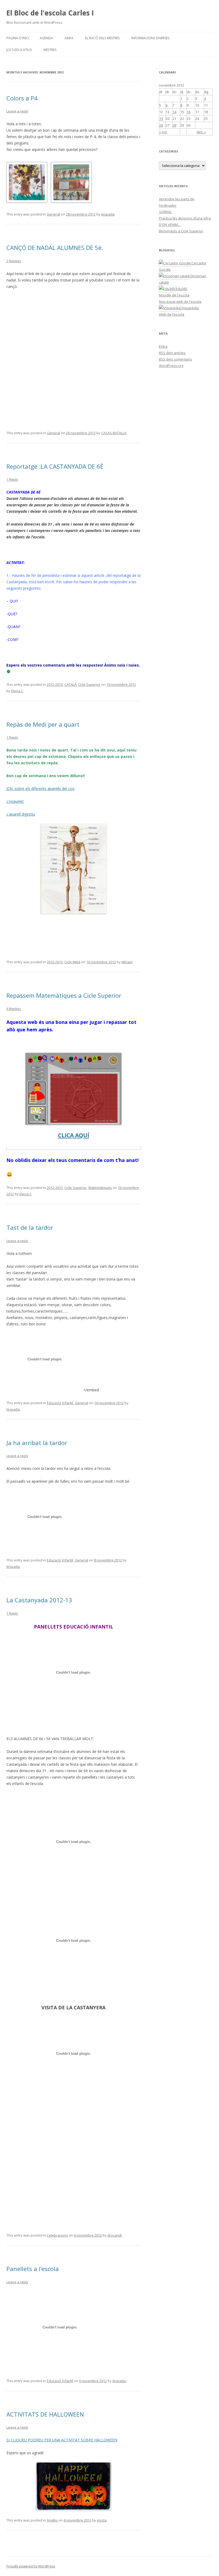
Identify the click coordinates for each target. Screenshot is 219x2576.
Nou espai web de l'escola (180, 302)
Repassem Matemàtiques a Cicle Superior (64, 995)
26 (161, 125)
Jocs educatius (19, 50)
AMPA (69, 38)
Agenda (46, 38)
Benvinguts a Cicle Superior (181, 231)
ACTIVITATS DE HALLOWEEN (45, 2414)
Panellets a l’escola (33, 2269)
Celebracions (57, 2235)
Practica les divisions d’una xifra (185, 218)
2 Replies (14, 261)
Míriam (127, 962)
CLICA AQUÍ (74, 1135)
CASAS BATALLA (114, 433)
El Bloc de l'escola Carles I (50, 13)
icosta (102, 2520)
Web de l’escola (172, 314)
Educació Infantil (60, 1403)
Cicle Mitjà (72, 962)
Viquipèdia (190, 308)
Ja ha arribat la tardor (37, 1443)
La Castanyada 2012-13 (39, 1600)
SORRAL (165, 212)
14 (174, 112)
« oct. (163, 132)
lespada (108, 214)
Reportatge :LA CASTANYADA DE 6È (55, 466)
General (53, 214)
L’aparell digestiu (21, 814)
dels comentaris (175, 359)
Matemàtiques (100, 1188)
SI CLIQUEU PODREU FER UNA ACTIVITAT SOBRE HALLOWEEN (62, 2440)
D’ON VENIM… (170, 225)
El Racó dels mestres (102, 38)
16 (189, 112)
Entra (163, 346)
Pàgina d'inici (18, 38)
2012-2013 (55, 684)
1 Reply (12, 479)
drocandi (115, 2235)
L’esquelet (15, 801)
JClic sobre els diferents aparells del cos (40, 788)
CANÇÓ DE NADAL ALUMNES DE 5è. (55, 248)
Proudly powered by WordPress (31, 2566)
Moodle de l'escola (174, 295)
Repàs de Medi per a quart (43, 724)
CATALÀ (70, 684)
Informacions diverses (150, 38)
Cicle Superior (89, 684)
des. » (201, 132)
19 (161, 119)
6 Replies (14, 1009)
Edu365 (181, 289)
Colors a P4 (22, 98)
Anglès (52, 2520)
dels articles (172, 353)
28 (174, 125)
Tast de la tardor (30, 1227)
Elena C (17, 691)
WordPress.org (171, 366)
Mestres (50, 50)
